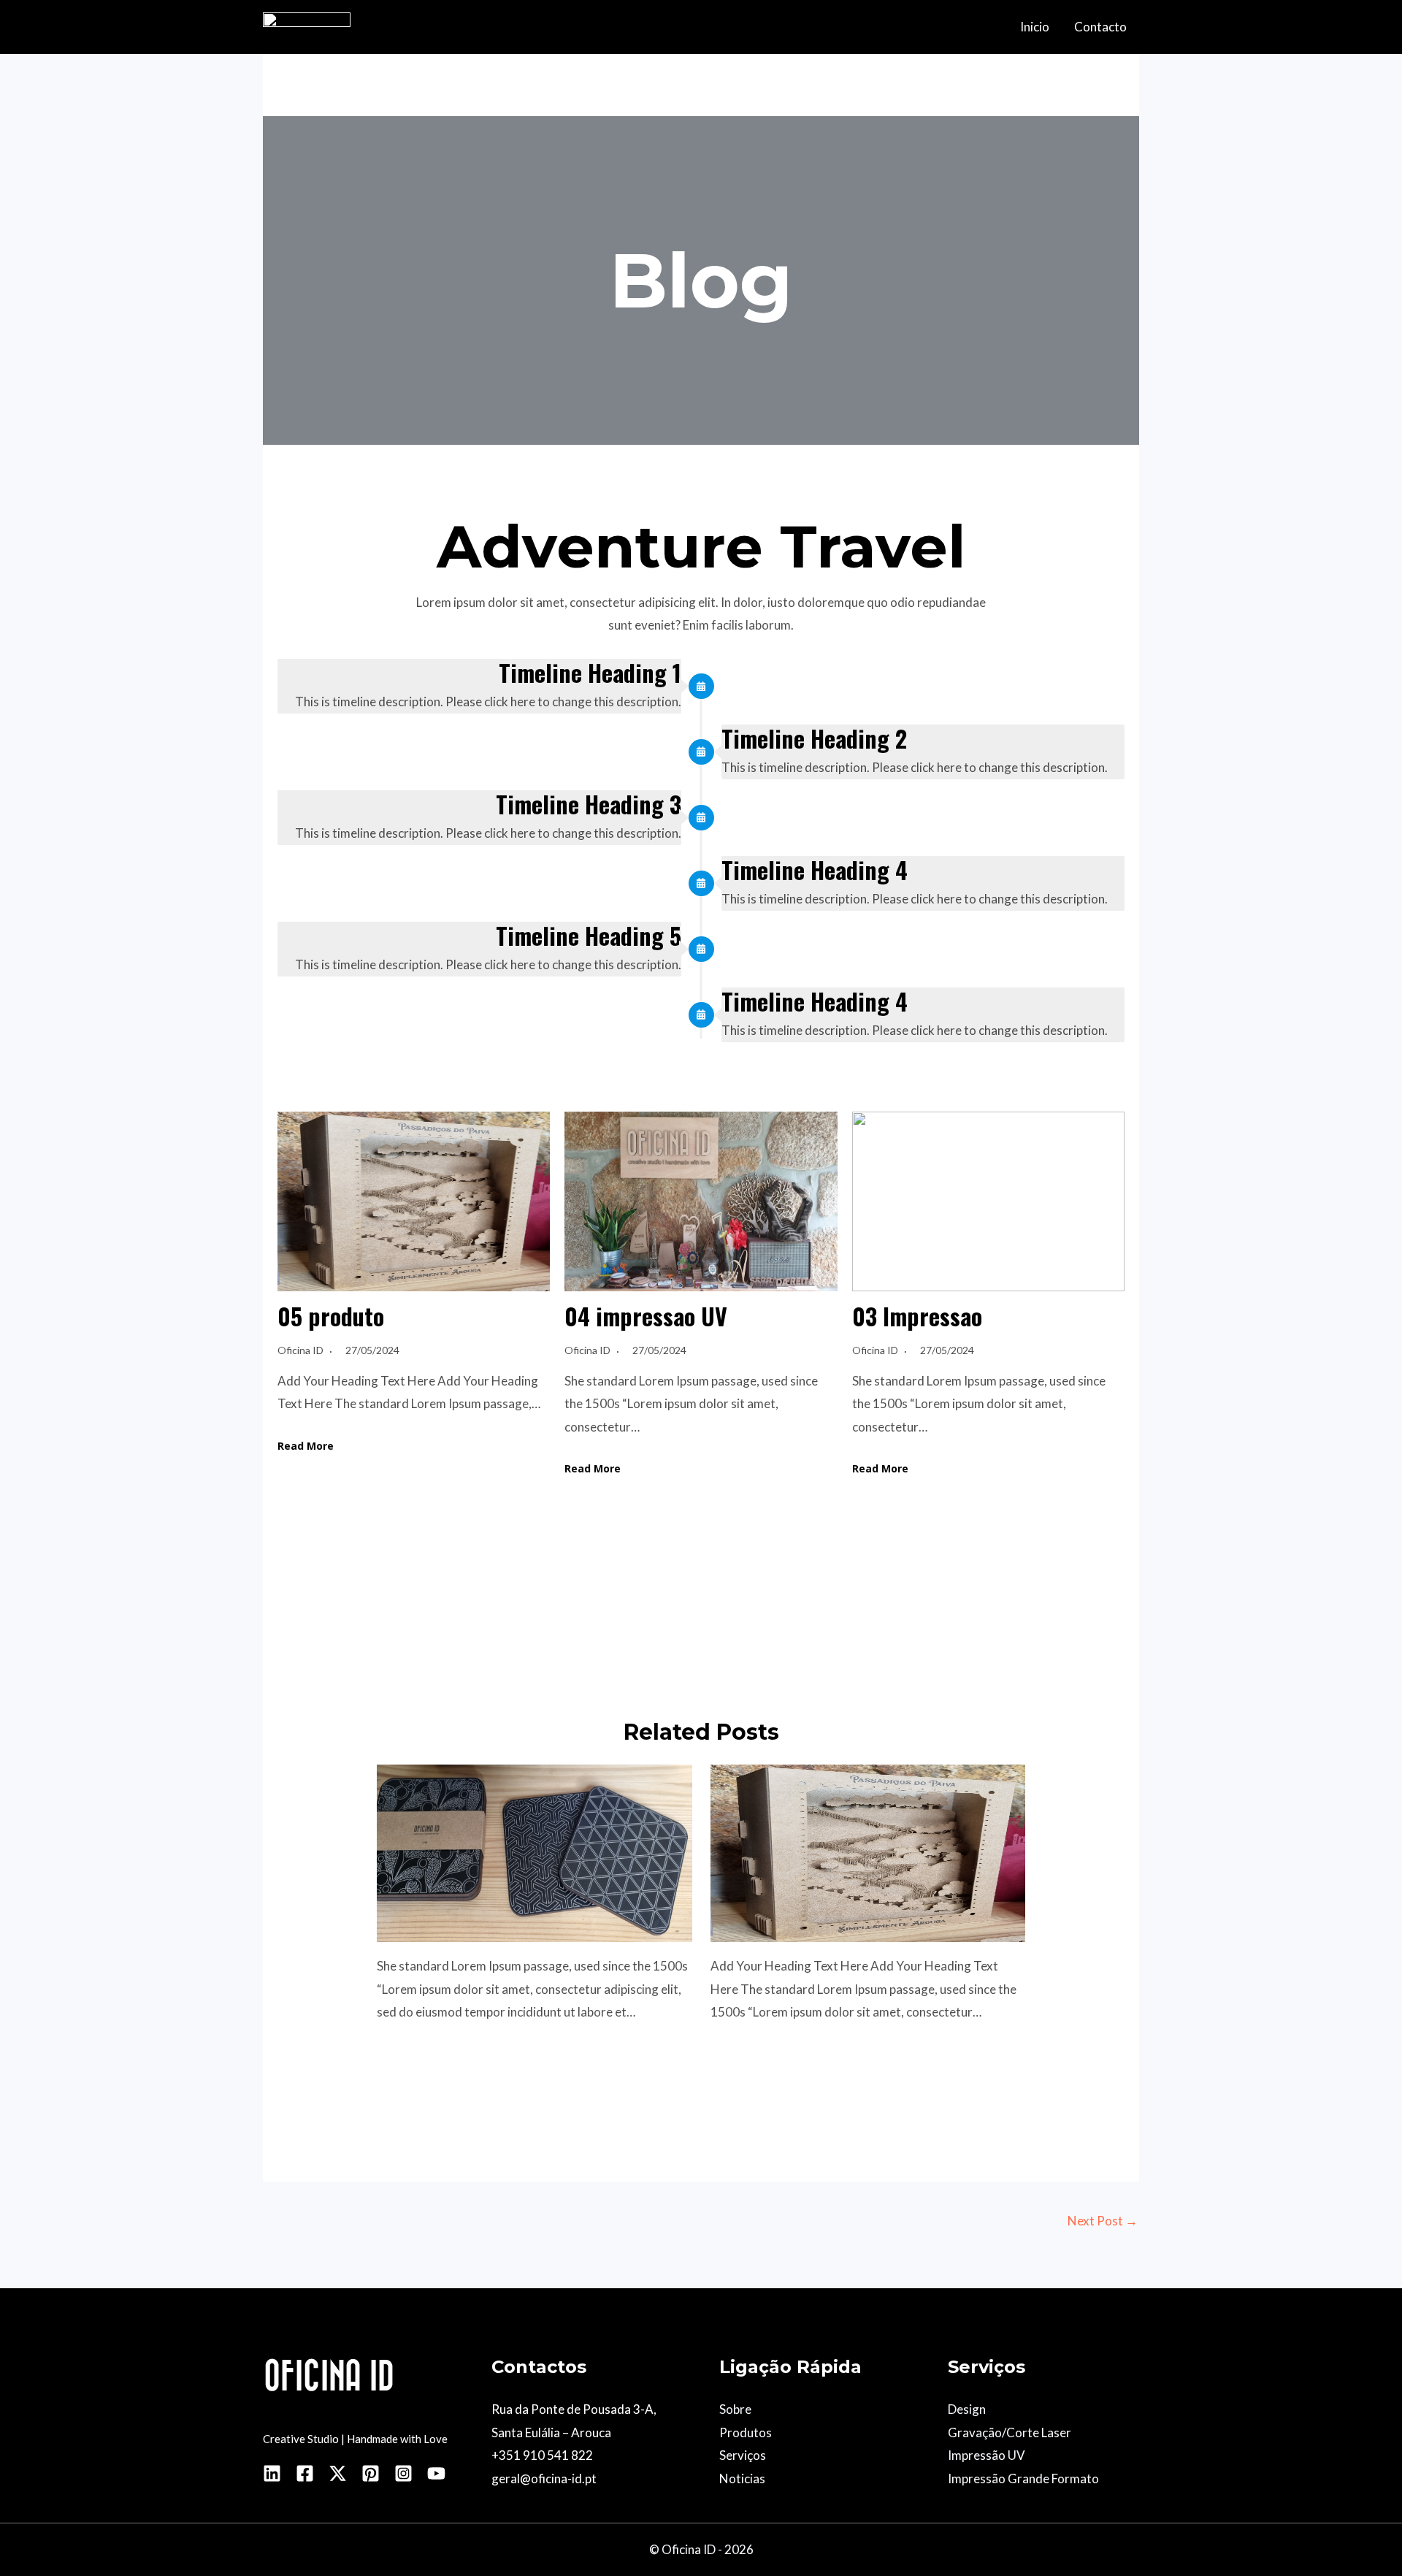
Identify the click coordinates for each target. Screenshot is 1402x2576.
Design (967, 2409)
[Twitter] (338, 2473)
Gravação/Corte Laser (1010, 2432)
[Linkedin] (272, 2473)
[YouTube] (436, 2473)
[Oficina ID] (307, 25)
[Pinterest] (371, 2473)
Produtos (746, 2432)
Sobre (735, 2409)
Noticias (742, 2478)
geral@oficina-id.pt (544, 2478)
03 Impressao (917, 1316)
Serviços (743, 2455)
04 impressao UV (646, 1316)
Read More (306, 1446)
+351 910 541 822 (542, 2455)
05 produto (331, 1316)
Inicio (1035, 27)
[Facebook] (305, 2473)
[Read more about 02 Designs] (535, 1852)
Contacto (1100, 27)
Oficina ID (300, 1350)
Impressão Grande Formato (1023, 2478)
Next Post (1103, 2221)
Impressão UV (987, 2455)
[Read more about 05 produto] (868, 1852)
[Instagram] (403, 2473)
